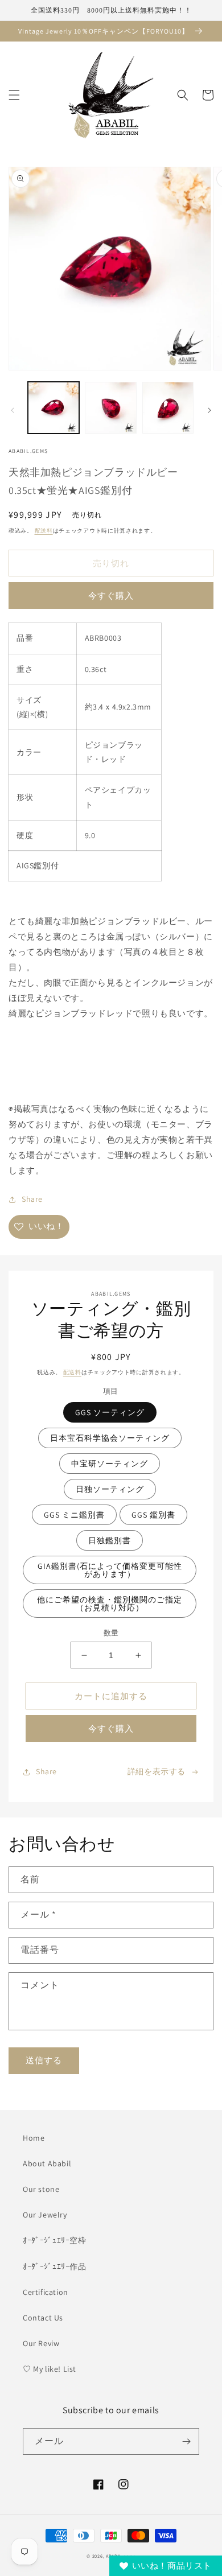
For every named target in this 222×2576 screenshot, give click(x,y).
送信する (44, 2060)
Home (34, 2138)
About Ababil (47, 2163)
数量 (111, 1633)
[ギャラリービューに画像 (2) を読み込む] (110, 407)
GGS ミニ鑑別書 (74, 1515)
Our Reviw (41, 2343)
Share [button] (32, 1199)
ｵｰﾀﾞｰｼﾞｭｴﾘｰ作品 (55, 2266)
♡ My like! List (50, 2369)
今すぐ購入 (111, 595)
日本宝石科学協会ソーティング (110, 1438)
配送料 (44, 531)
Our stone (41, 2189)
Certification (46, 2292)
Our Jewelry (45, 2215)
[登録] (186, 2441)
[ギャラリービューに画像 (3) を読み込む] (168, 407)
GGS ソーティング (110, 1412)
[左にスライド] (13, 410)
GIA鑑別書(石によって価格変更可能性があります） (110, 1570)
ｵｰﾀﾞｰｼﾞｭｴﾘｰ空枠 (55, 2240)
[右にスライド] (209, 410)
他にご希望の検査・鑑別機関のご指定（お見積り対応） (110, 1604)
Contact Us (43, 2318)
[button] (14, 95)
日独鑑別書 (110, 1540)
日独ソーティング (110, 1489)
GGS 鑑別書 (153, 1515)
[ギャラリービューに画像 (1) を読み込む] (54, 407)
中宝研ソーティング (110, 1464)
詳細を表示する (157, 1771)
